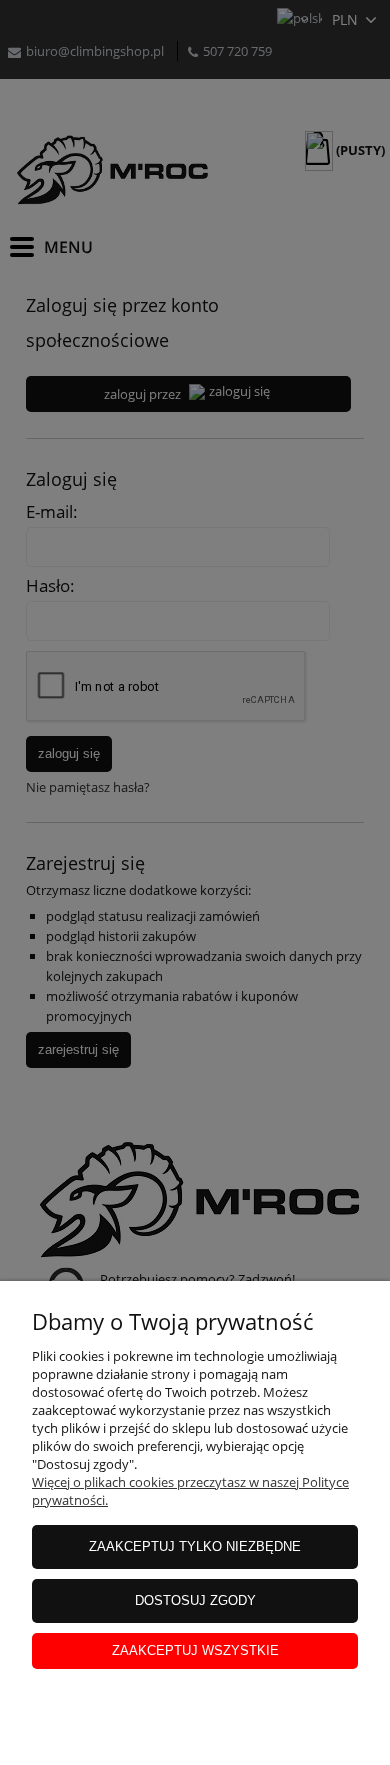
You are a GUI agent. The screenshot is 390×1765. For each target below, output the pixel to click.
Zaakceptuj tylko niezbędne (195, 1546)
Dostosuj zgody (195, 1600)
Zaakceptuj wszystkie (195, 1650)
